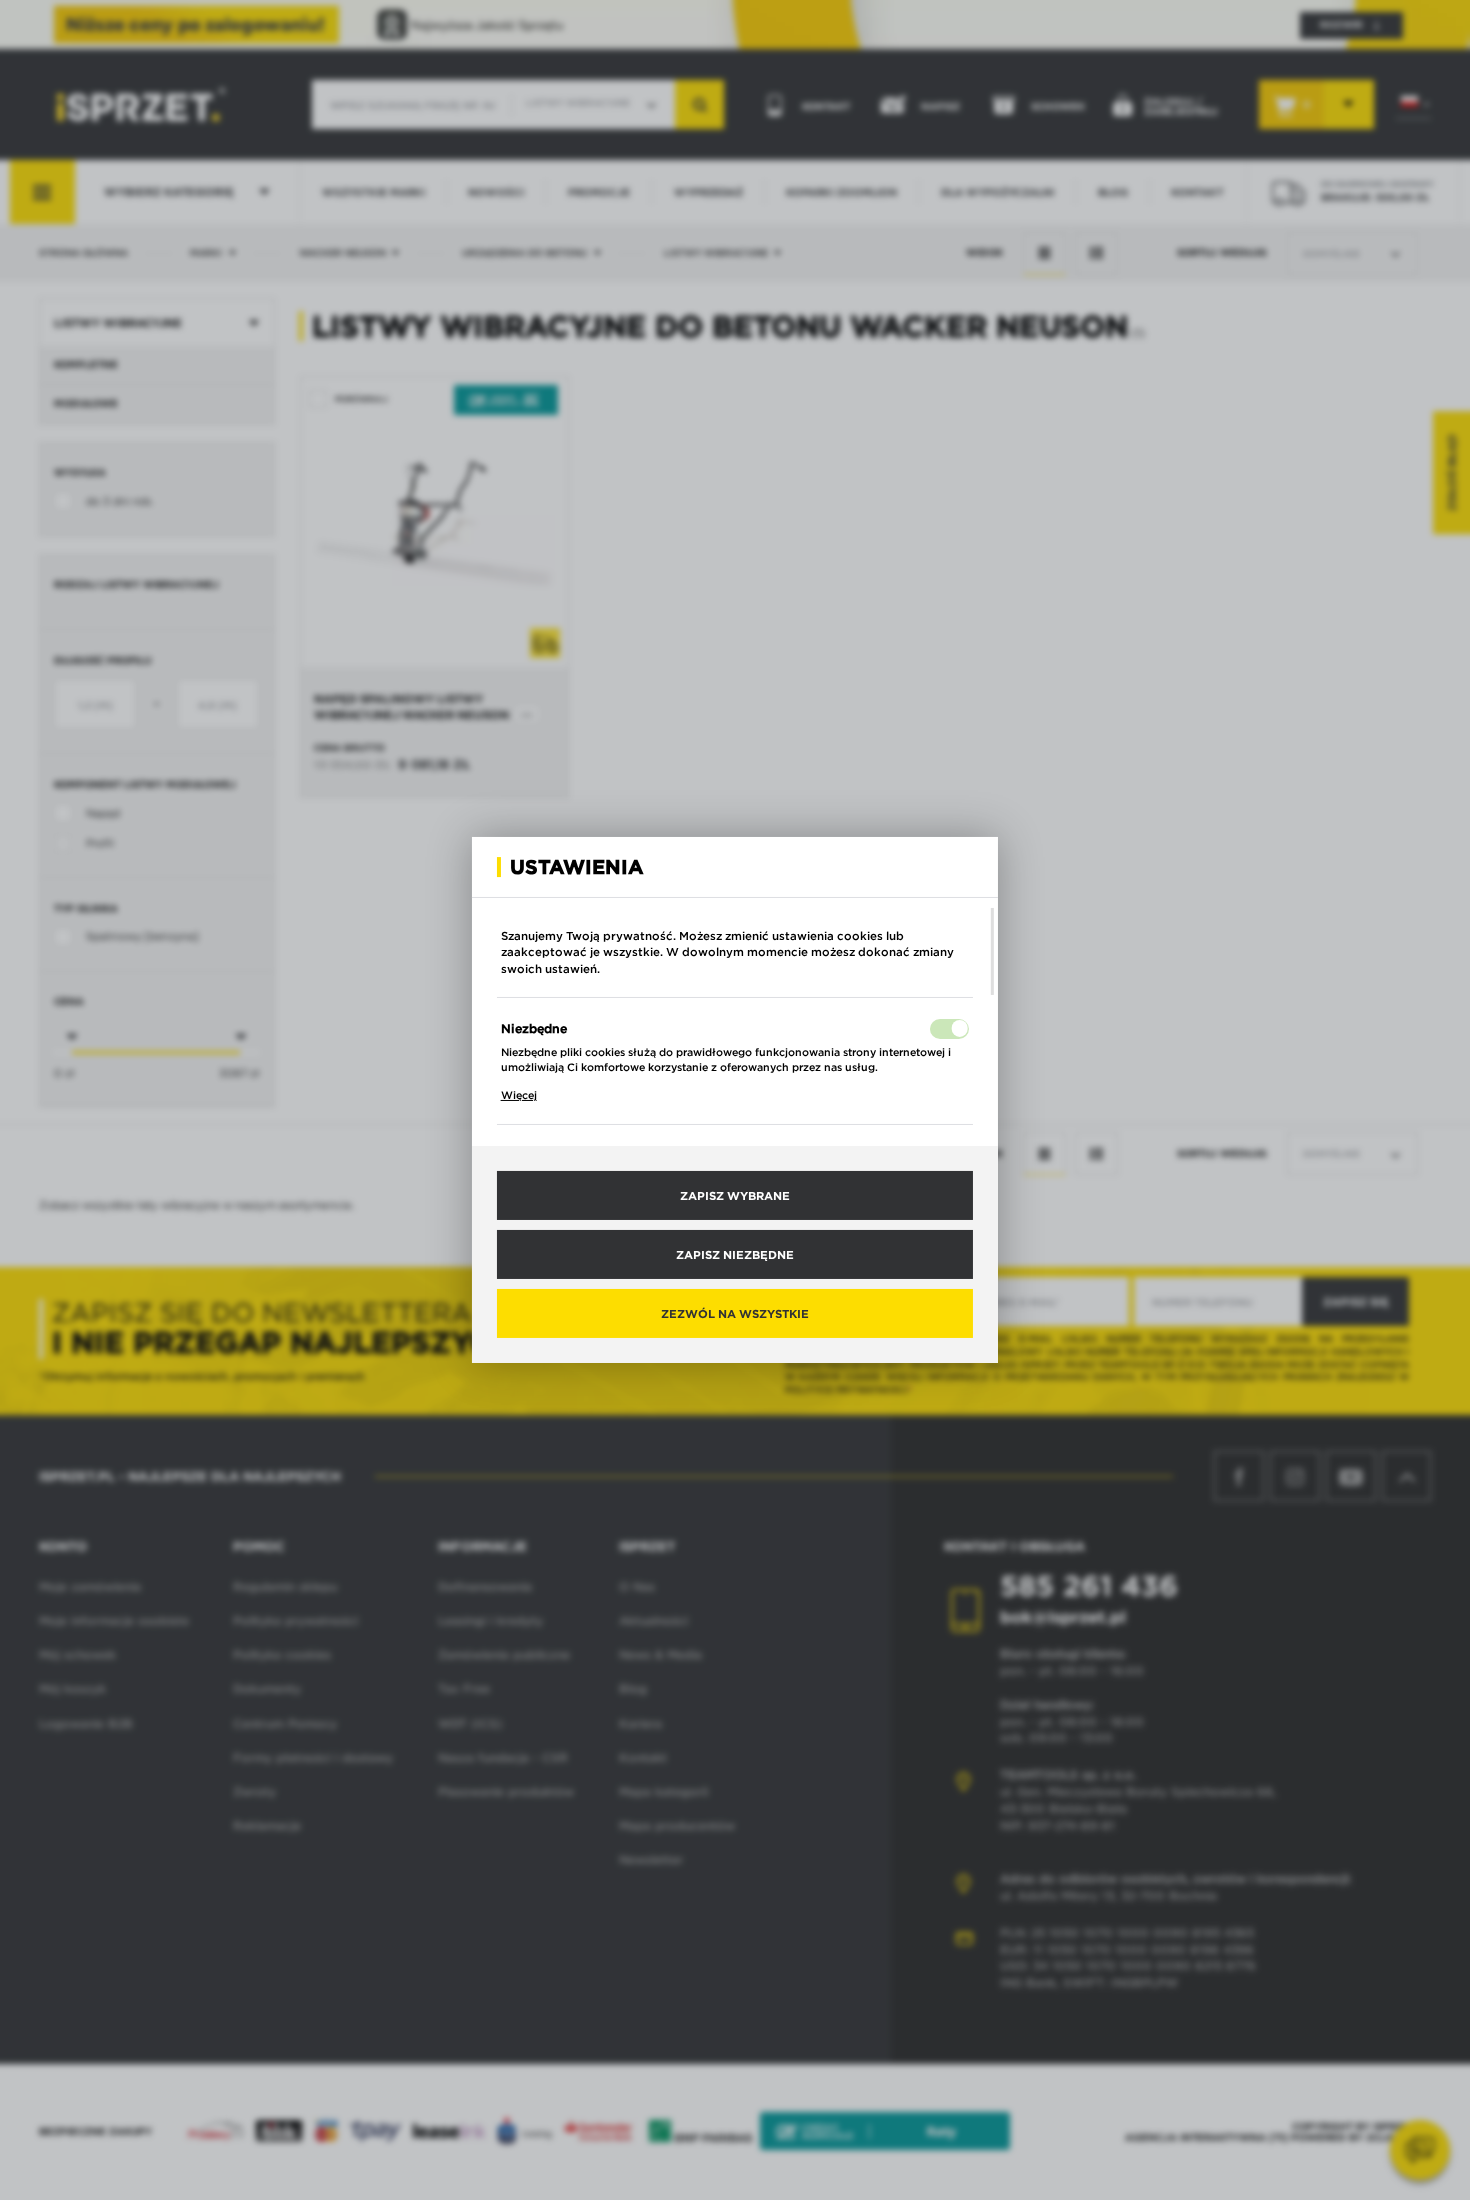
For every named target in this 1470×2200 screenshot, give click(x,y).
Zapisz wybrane (735, 1195)
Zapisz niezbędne (735, 1254)
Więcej (519, 1095)
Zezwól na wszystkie (735, 1313)
